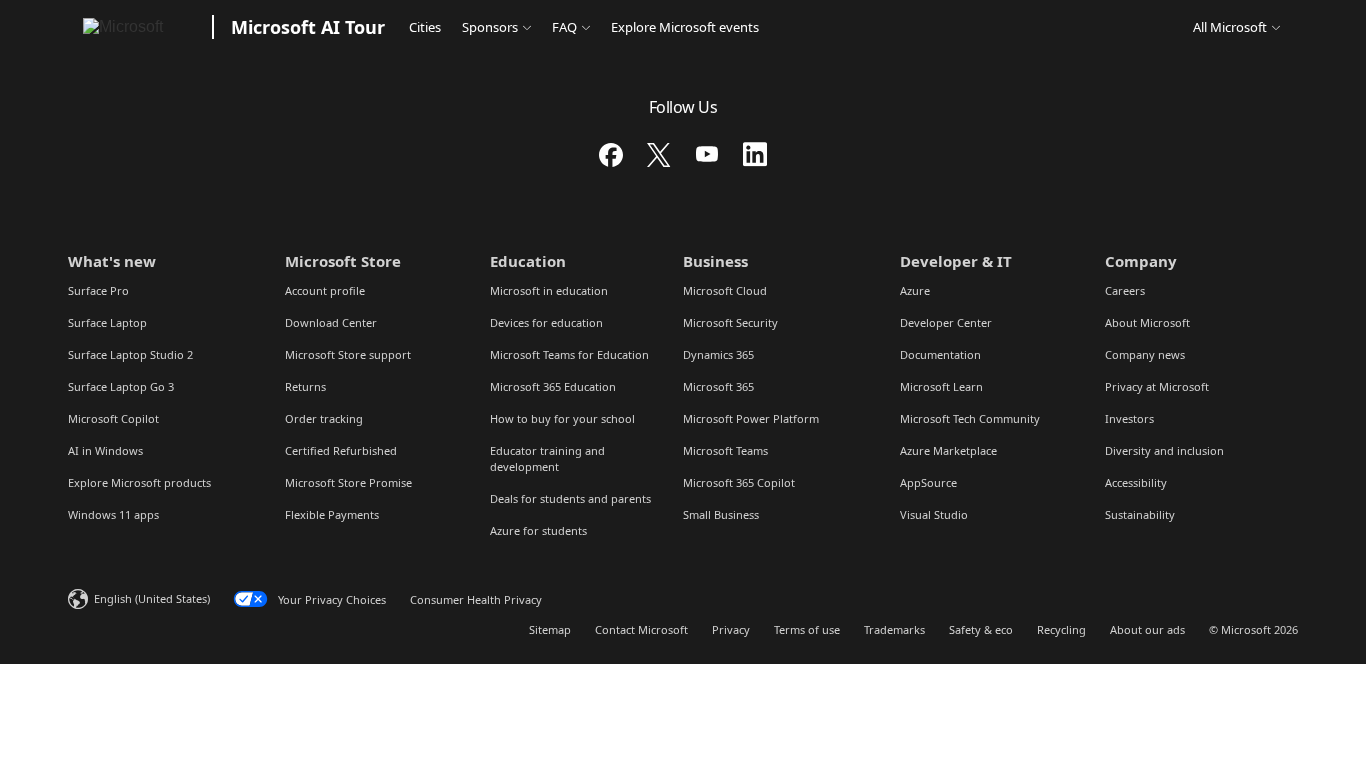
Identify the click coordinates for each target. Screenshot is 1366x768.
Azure (915, 290)
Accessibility (1136, 482)
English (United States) (152, 598)
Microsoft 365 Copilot (739, 482)
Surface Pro (98, 290)
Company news (1145, 354)
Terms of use (807, 629)
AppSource (928, 482)
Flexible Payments (332, 514)
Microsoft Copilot (113, 418)
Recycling (1061, 629)
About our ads (1147, 629)
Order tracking (324, 418)
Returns (305, 386)
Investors (1129, 418)
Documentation (940, 354)
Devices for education (546, 322)
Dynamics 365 (718, 354)
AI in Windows (105, 450)
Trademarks (894, 629)
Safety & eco (981, 629)
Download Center (331, 322)
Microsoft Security (730, 322)
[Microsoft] (136, 27)
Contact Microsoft (641, 629)
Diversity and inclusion (1164, 450)
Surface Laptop (107, 322)
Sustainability (1140, 514)
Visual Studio (934, 514)
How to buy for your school (562, 418)
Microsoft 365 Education (553, 386)
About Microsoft (1147, 322)
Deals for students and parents (570, 498)
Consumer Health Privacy (476, 599)
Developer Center (946, 322)
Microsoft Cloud (725, 290)
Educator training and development (547, 458)
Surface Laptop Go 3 (121, 386)
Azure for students (538, 530)
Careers (1125, 290)
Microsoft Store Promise (348, 482)
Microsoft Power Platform (751, 418)
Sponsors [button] (490, 27)
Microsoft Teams (725, 450)
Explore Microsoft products (139, 482)
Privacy (731, 629)
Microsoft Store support (348, 354)
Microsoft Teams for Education (569, 354)
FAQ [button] (564, 27)
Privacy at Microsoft (1157, 386)
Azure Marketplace (948, 450)
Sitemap (550, 629)
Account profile (325, 290)
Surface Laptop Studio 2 (130, 354)
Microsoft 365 (718, 386)
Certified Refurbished (341, 450)
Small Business (721, 514)
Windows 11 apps (113, 514)
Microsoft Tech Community (970, 418)
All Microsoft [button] (1230, 27)
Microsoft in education (549, 290)
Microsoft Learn (941, 386)
